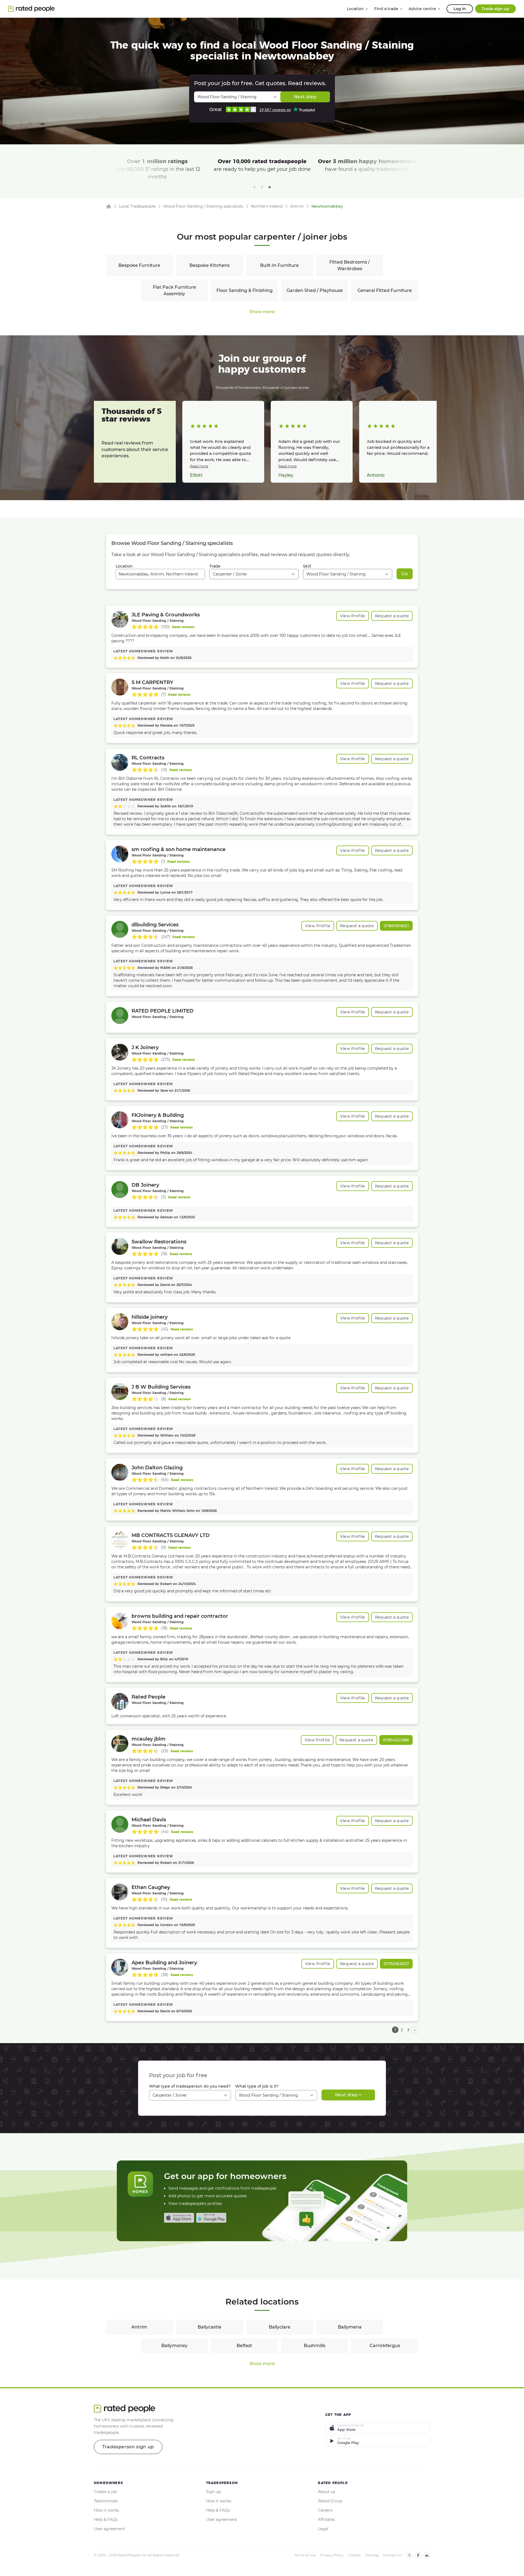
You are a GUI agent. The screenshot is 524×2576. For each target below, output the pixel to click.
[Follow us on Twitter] (409, 2555)
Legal (323, 2529)
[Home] (109, 206)
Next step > (348, 2095)
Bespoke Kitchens (209, 265)
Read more (199, 466)
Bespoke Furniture (139, 265)
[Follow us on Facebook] (418, 2555)
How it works (106, 2510)
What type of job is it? (257, 2086)
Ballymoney (174, 2346)
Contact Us (392, 2555)
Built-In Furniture (279, 265)
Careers (325, 2510)
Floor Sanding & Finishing (245, 290)
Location (124, 566)
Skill (307, 566)
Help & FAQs (106, 2520)
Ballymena (350, 2327)
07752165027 (396, 1964)
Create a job (105, 2492)
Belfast (244, 2346)
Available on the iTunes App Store (179, 2218)
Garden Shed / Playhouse (315, 290)
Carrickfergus (385, 2346)
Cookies (354, 2555)
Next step (305, 97)
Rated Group (330, 2501)
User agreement (109, 2529)
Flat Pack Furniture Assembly (174, 290)
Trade (215, 566)
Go (405, 574)
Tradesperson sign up (128, 2447)
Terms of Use (305, 2555)
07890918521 (396, 926)
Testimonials (106, 2501)
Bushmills (315, 2346)
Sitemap (372, 2555)
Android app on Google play (211, 2218)
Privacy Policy (332, 2555)
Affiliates (326, 2520)
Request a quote (392, 616)
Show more (262, 312)
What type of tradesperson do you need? (190, 2086)
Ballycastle (209, 2327)
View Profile (353, 616)
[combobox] (160, 574)
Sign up (213, 2492)
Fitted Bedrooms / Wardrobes (350, 265)
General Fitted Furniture (385, 290)
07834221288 (396, 1740)
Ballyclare (280, 2327)
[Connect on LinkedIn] (427, 2555)
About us (327, 2492)
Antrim (139, 2327)
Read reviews (183, 627)
